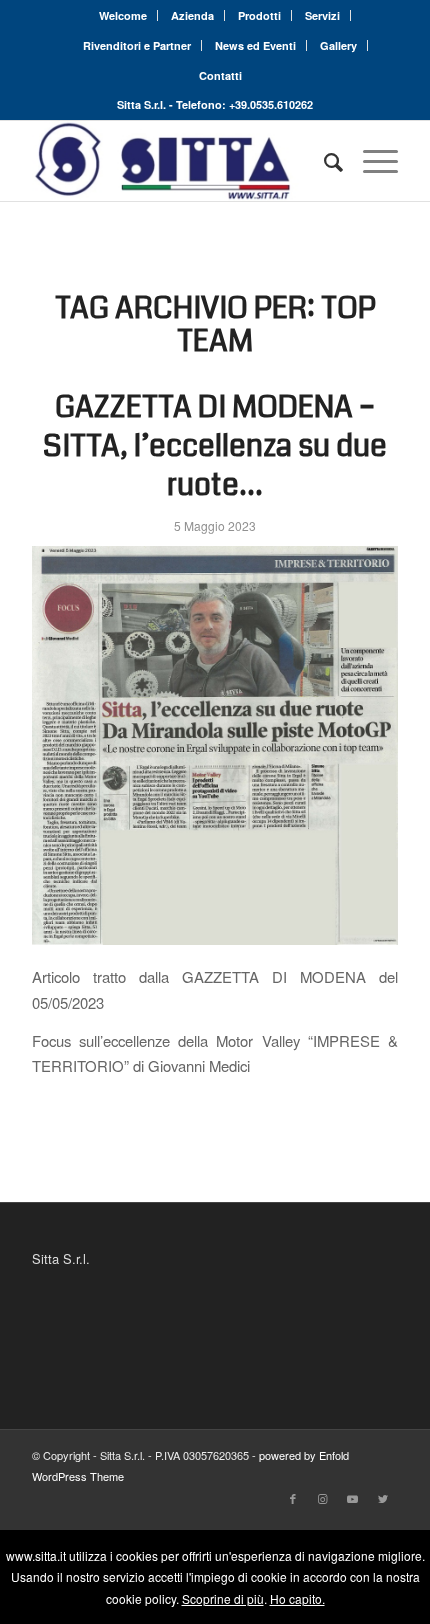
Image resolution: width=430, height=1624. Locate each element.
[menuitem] (123, 15)
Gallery (338, 45)
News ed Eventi (255, 45)
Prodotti (259, 15)
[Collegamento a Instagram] (323, 1498)
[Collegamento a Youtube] (353, 1498)
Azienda (192, 15)
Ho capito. (297, 1598)
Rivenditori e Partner (137, 45)
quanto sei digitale (5, 1540)
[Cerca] (323, 161)
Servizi (322, 15)
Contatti (220, 75)
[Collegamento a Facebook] (293, 1498)
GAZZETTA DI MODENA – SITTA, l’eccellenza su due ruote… (215, 446)
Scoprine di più (223, 1598)
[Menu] (370, 161)
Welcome (123, 15)
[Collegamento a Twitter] (383, 1498)
